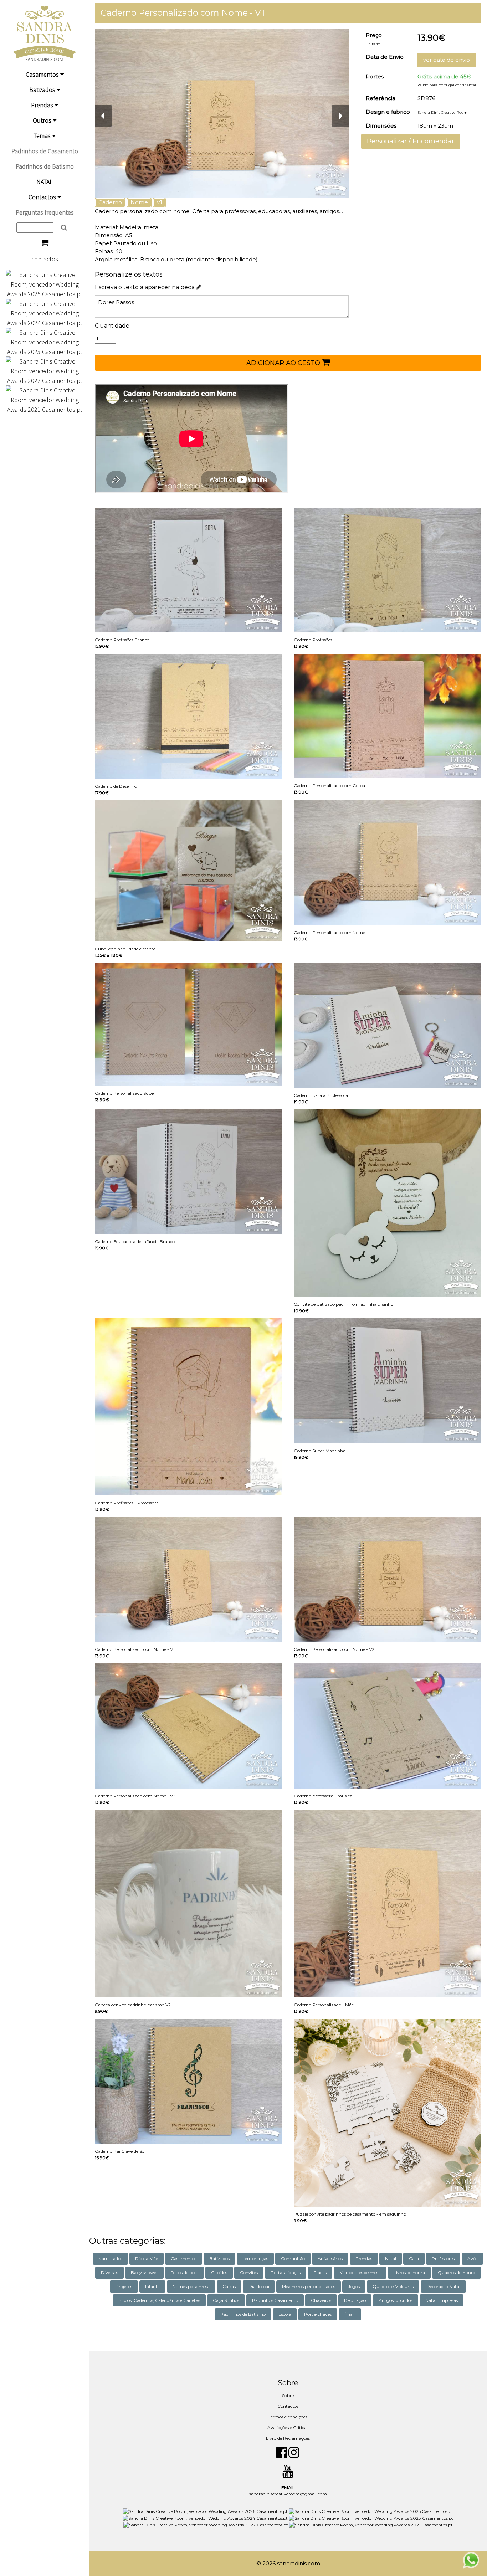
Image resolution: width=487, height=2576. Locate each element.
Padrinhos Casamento (275, 2300)
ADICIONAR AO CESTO (284, 363)
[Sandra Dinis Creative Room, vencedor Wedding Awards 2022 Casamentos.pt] (45, 370)
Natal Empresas (442, 2300)
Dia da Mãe (147, 2259)
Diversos (109, 2272)
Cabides (219, 2272)
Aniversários (330, 2259)
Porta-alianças (286, 2272)
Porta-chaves (318, 2314)
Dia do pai (259, 2286)
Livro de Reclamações (288, 2438)
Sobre (288, 2395)
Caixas (229, 2286)
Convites (249, 2272)
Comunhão (293, 2259)
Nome (139, 202)
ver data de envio (447, 60)
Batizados (43, 90)
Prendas (43, 105)
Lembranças (255, 2259)
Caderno (110, 202)
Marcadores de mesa (360, 2272)
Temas (43, 136)
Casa (414, 2259)
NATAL (45, 182)
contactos (45, 259)
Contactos (43, 197)
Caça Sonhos (226, 2300)
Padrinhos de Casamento (45, 151)
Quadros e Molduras (393, 2286)
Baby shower (144, 2272)
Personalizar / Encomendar (411, 141)
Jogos (354, 2286)
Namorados (110, 2259)
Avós (472, 2259)
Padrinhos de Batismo (45, 166)
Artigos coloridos (396, 2300)
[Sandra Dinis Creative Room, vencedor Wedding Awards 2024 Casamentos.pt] (45, 312)
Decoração (355, 2300)
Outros (43, 120)
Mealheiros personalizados (309, 2286)
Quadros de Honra (457, 2272)
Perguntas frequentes (45, 212)
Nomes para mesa (191, 2286)
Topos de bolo (184, 2272)
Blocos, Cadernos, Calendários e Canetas (159, 2300)
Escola (285, 2314)
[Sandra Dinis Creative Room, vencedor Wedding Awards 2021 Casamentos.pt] (45, 399)
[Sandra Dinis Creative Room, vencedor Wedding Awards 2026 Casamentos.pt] (206, 2511)
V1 (159, 202)
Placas (320, 2272)
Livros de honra (409, 2272)
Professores (443, 2259)
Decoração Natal (443, 2286)
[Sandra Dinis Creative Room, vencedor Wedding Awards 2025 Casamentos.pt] (45, 284)
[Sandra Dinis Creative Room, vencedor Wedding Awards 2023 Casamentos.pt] (45, 341)
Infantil (152, 2286)
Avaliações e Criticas (288, 2428)
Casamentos (43, 74)
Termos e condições (288, 2417)
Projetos (124, 2286)
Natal (391, 2259)
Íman (350, 2314)
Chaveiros (321, 2300)
